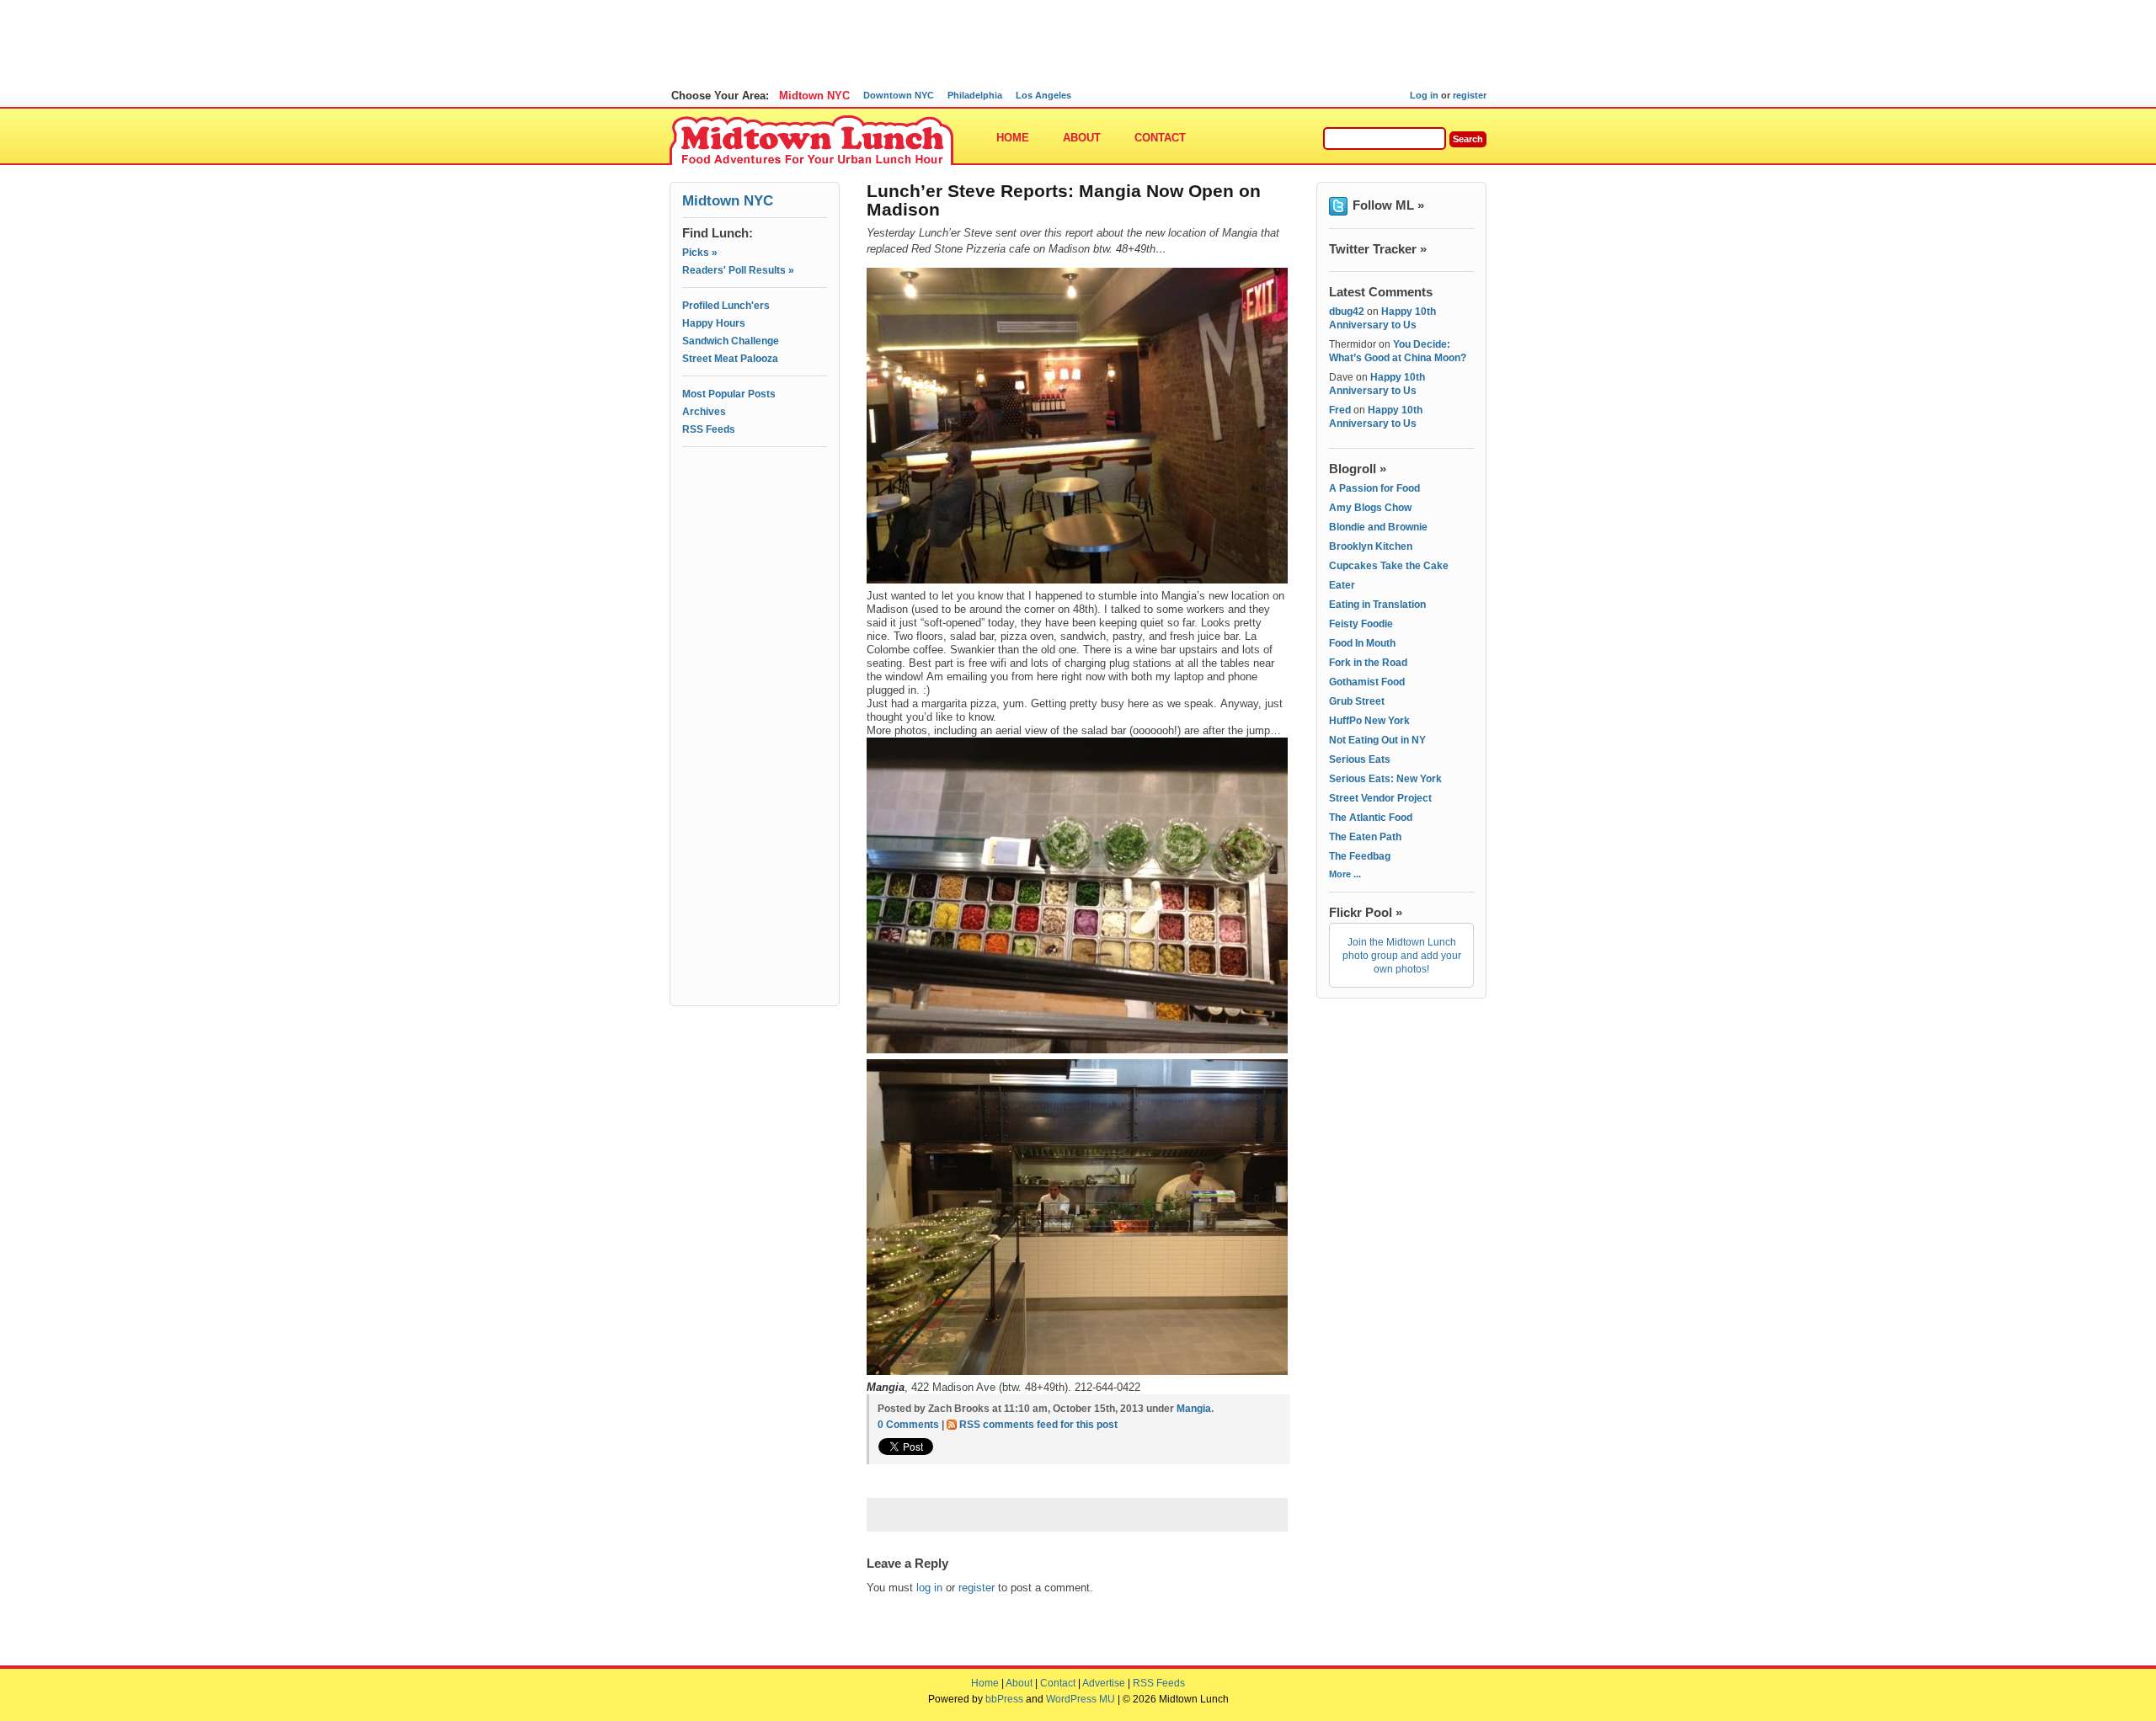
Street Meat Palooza (730, 359)
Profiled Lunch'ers (726, 306)
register (1470, 95)
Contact (1160, 138)
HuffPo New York (1369, 721)
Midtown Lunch (811, 141)
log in (929, 1588)
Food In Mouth (1362, 643)
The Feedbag (1360, 856)
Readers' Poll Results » (738, 270)
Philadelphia (975, 95)
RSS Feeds (709, 429)
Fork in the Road (1368, 663)
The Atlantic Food (1371, 818)
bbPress (1004, 1699)
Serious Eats (1360, 759)
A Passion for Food (1374, 488)
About (1082, 138)
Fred (1340, 410)
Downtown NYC (899, 95)
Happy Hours (714, 323)
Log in (1424, 95)
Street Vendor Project (1380, 798)
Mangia (1194, 1409)
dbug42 (1347, 312)
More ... (1345, 874)
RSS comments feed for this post (1038, 1425)
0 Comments (908, 1425)
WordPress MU (1081, 1699)
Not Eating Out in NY (1377, 740)
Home (1013, 138)
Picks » (700, 253)
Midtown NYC (814, 96)
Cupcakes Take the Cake (1389, 566)
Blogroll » (1358, 469)
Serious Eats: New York (1385, 779)
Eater (1342, 585)
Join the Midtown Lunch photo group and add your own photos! (1402, 956)
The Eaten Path (1365, 837)
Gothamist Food (1367, 682)
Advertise (1104, 1683)
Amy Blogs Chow (1370, 508)
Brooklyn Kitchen (1371, 546)
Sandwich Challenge (731, 341)
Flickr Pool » (1366, 912)
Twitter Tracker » (1378, 249)
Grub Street (1357, 701)
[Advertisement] (755, 528)
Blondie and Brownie (1378, 527)
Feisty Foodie (1361, 624)
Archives (704, 412)
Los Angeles (1043, 95)
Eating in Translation (1377, 605)
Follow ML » (1388, 205)
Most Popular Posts (729, 394)
